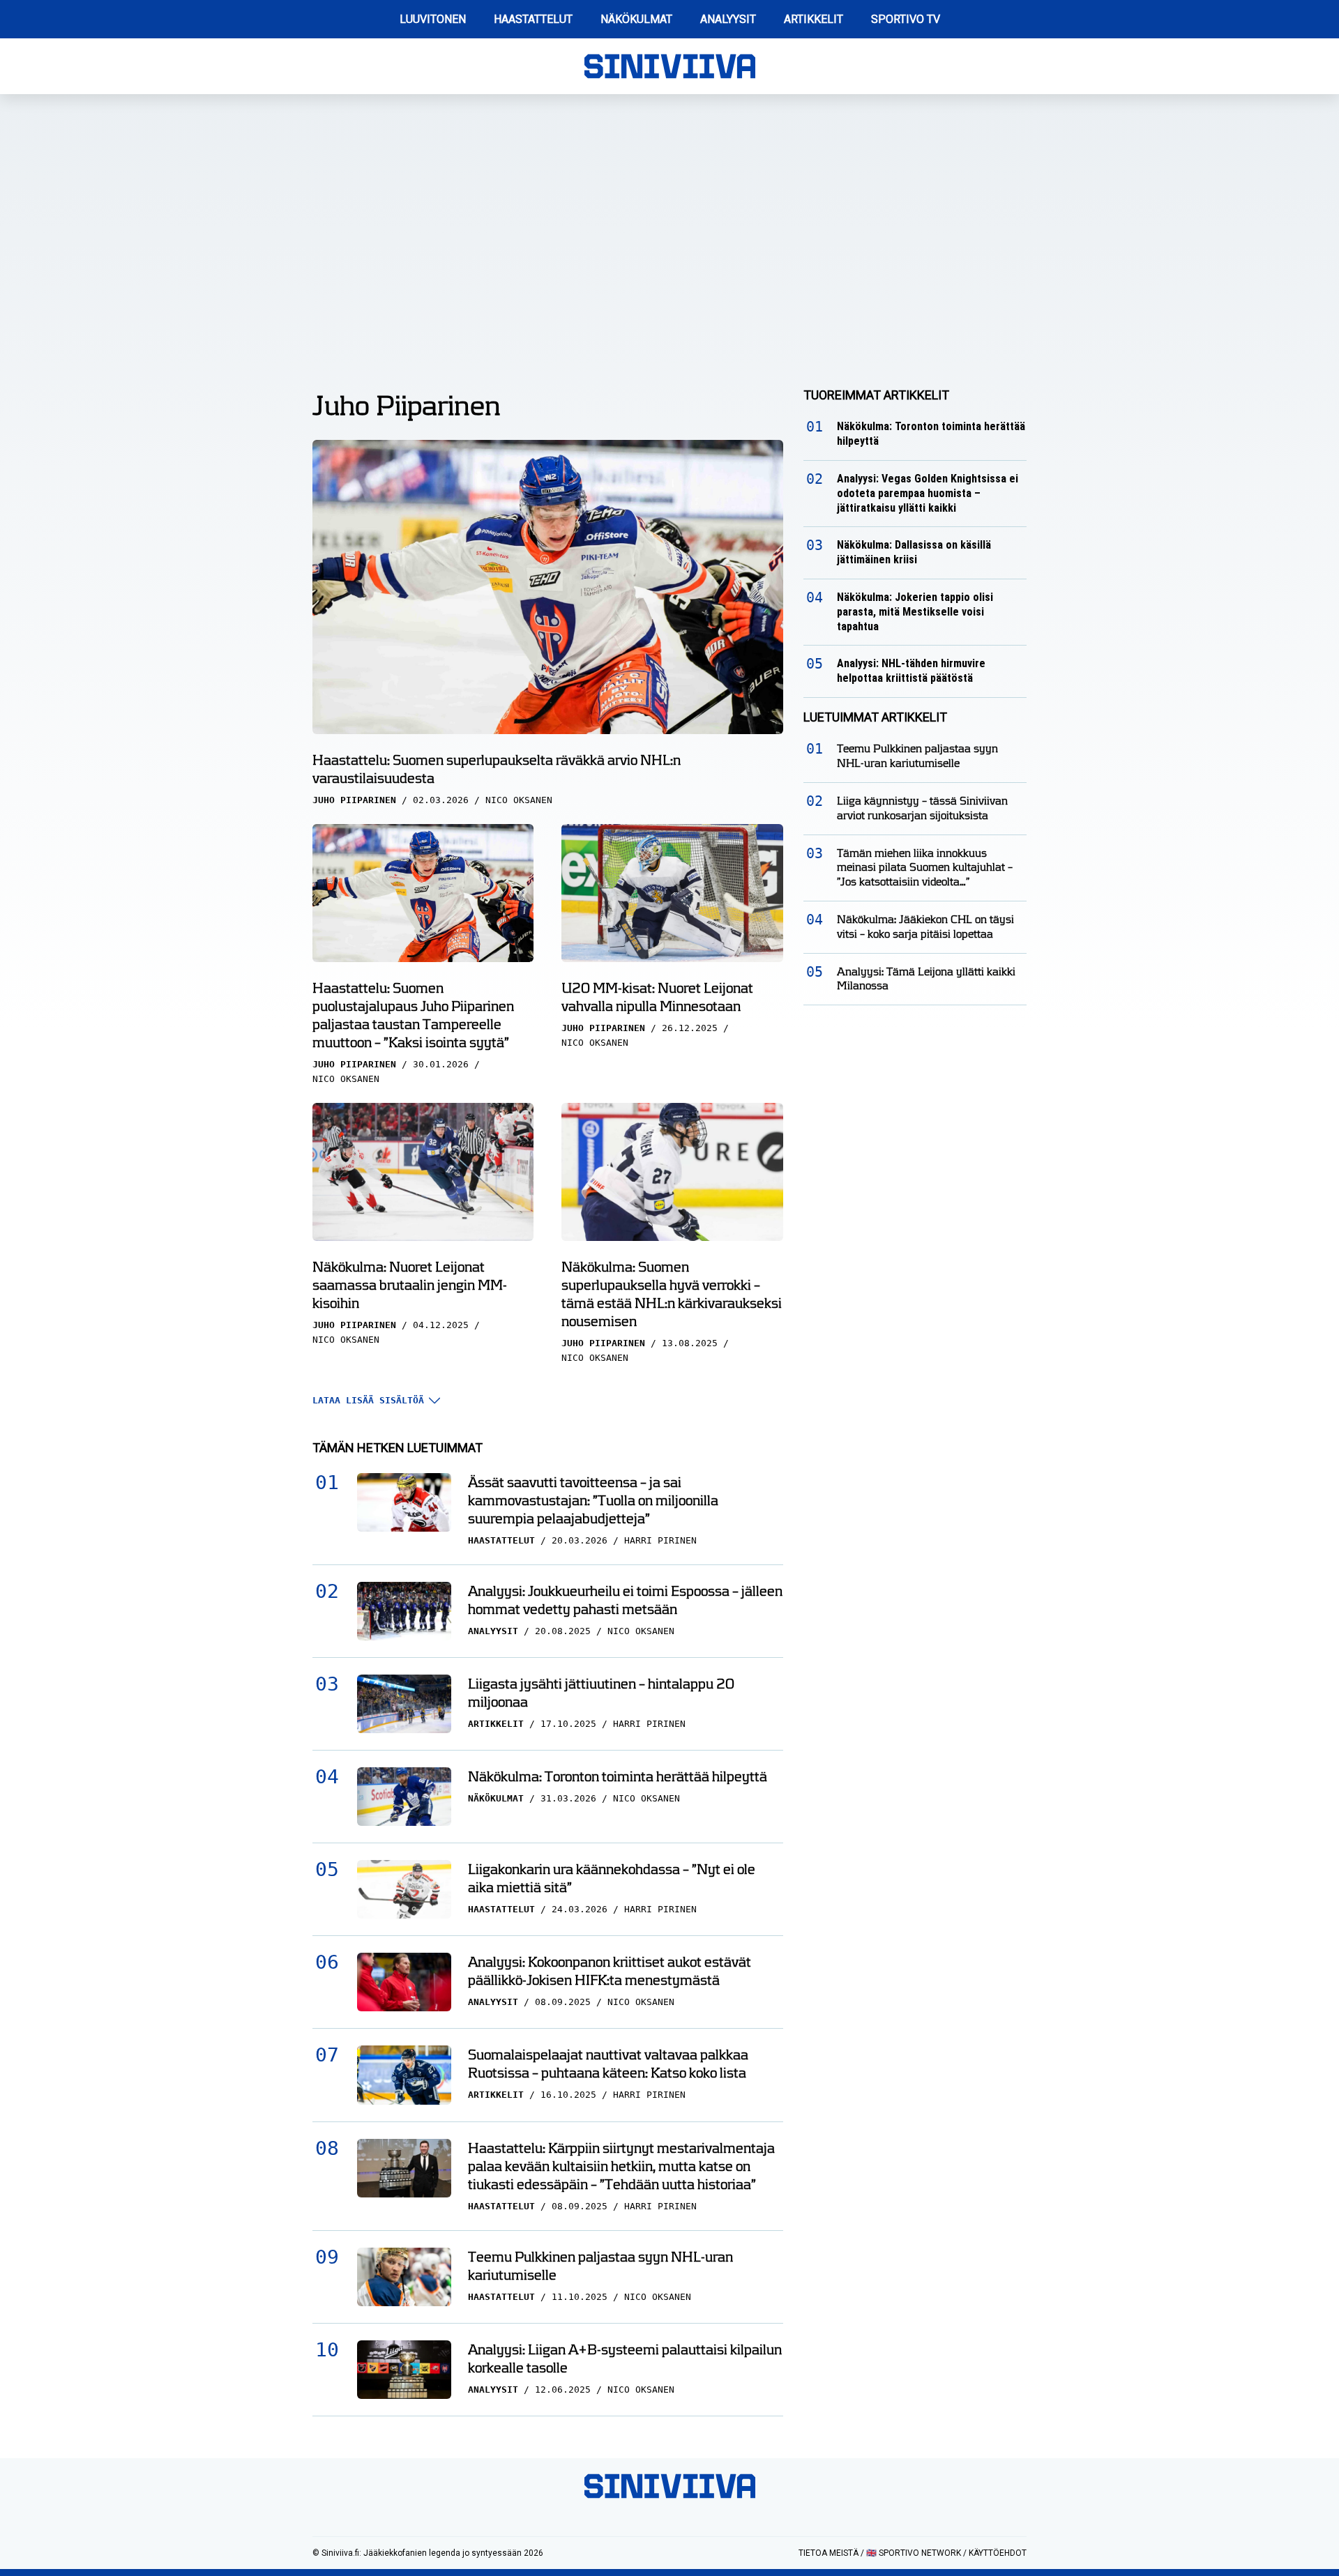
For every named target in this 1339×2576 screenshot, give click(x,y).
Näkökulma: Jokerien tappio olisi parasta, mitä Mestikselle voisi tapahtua (915, 612)
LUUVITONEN (433, 19)
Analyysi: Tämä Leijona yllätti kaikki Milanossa (926, 979)
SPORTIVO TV (906, 19)
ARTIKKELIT (814, 19)
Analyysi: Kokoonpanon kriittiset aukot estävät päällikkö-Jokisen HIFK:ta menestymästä (610, 1971)
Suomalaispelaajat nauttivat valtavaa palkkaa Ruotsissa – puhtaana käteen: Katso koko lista (608, 2064)
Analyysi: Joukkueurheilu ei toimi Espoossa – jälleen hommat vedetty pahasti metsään (625, 1600)
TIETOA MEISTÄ (829, 2553)
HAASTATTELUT (533, 19)
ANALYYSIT (728, 19)
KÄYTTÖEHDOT (998, 2553)
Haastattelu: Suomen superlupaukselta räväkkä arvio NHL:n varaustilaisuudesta (497, 769)
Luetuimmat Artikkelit (875, 717)
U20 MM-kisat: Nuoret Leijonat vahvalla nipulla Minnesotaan (657, 997)
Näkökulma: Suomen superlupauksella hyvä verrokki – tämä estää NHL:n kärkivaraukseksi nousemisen (672, 1294)
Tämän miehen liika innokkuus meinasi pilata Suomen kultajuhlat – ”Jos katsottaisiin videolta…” (925, 868)
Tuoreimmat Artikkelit (876, 395)
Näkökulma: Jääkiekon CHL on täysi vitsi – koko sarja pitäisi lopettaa (925, 927)
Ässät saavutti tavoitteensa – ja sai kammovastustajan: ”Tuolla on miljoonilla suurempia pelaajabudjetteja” (593, 1500)
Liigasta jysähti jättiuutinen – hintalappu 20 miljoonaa (601, 1693)
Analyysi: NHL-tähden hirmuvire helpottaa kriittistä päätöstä (911, 671)
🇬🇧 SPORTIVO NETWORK (914, 2553)
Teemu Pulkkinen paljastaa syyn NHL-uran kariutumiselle (600, 2266)
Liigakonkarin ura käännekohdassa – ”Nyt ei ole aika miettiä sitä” (612, 1878)
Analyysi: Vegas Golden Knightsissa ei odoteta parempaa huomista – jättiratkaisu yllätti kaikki (928, 493)
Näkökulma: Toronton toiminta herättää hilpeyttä (618, 1776)
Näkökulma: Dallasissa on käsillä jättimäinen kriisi (914, 552)
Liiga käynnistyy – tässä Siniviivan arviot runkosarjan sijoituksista (922, 808)
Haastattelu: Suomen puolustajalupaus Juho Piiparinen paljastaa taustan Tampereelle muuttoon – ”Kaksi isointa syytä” (413, 1015)
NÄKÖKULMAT (636, 19)
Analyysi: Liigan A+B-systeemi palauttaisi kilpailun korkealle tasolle (625, 2358)
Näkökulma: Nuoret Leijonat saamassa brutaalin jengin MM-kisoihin (410, 1285)
